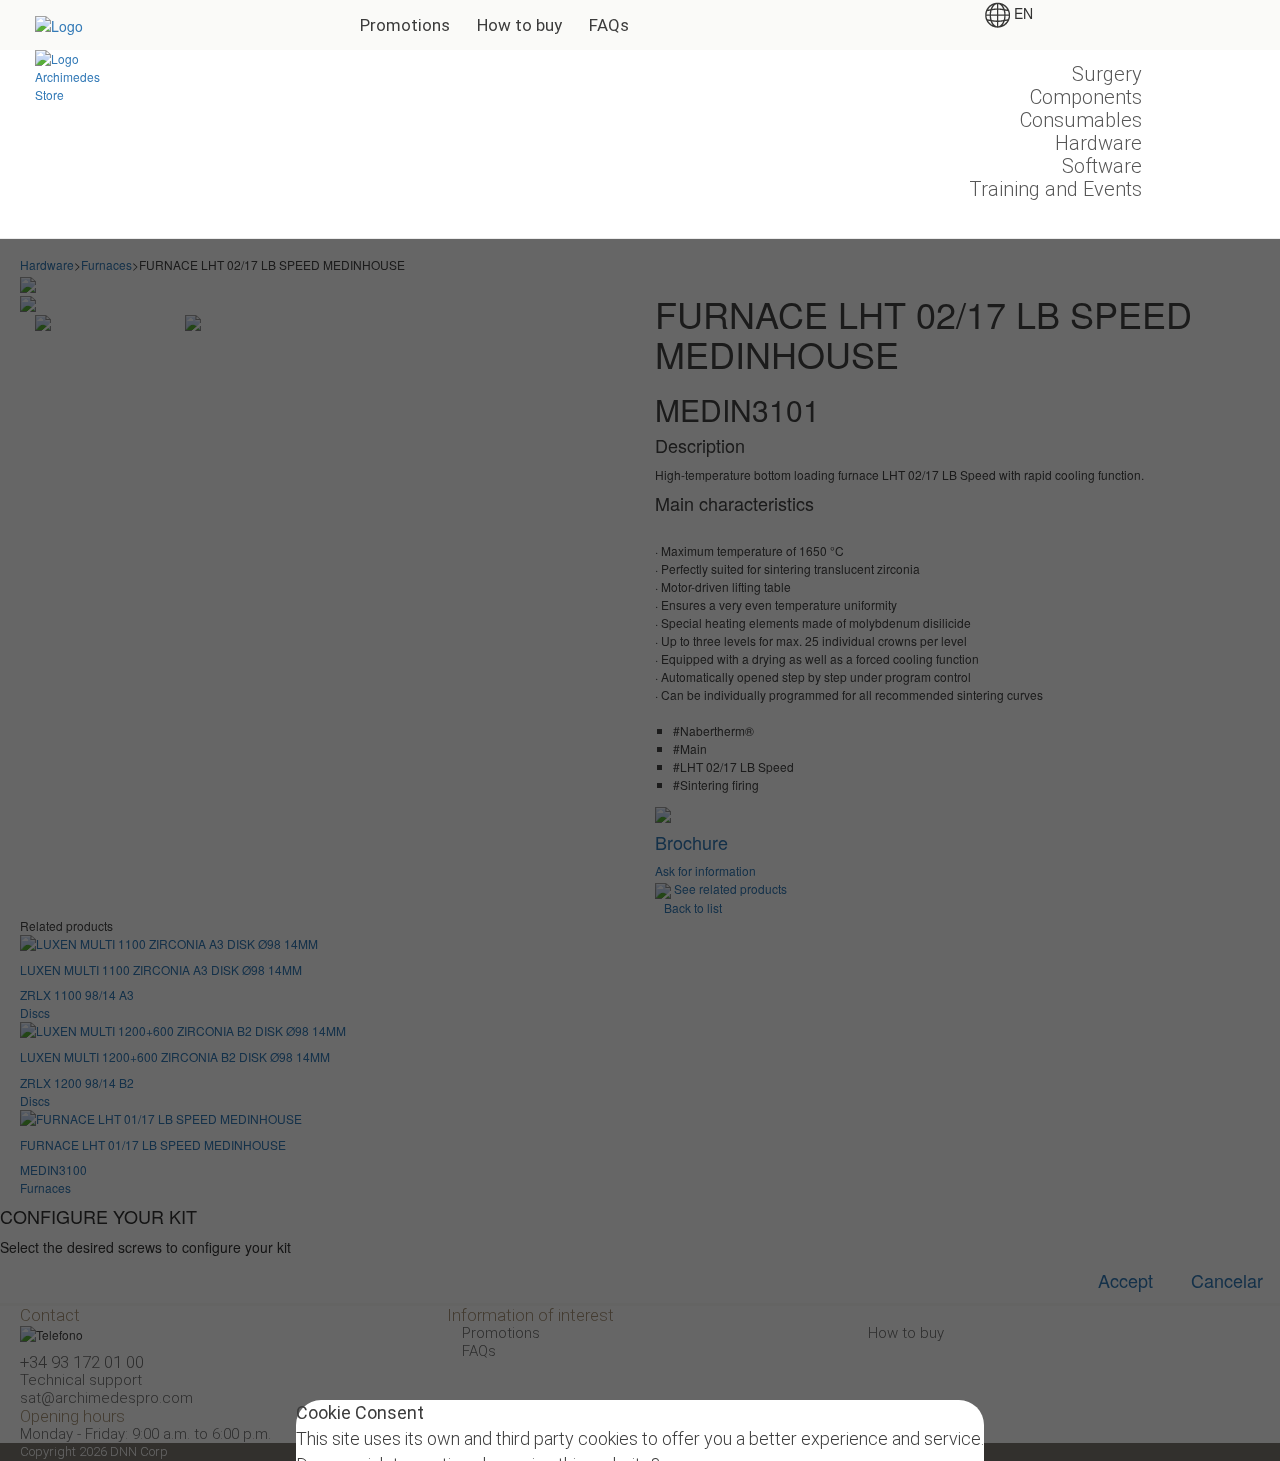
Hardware (1098, 143)
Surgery (1107, 74)
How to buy (519, 25)
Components (1086, 97)
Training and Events (1055, 189)
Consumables (1081, 120)
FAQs (609, 25)
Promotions (405, 25)
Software (1102, 166)
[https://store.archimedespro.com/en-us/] (71, 74)
